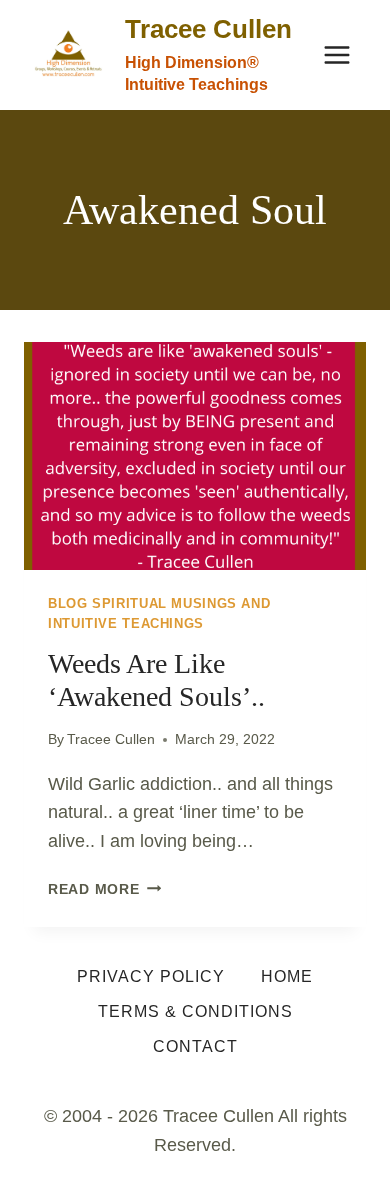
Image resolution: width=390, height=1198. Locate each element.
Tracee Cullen (111, 739)
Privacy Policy (151, 976)
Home (287, 976)
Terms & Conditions (195, 1011)
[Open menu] (336, 54)
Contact (195, 1046)
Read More (104, 889)
